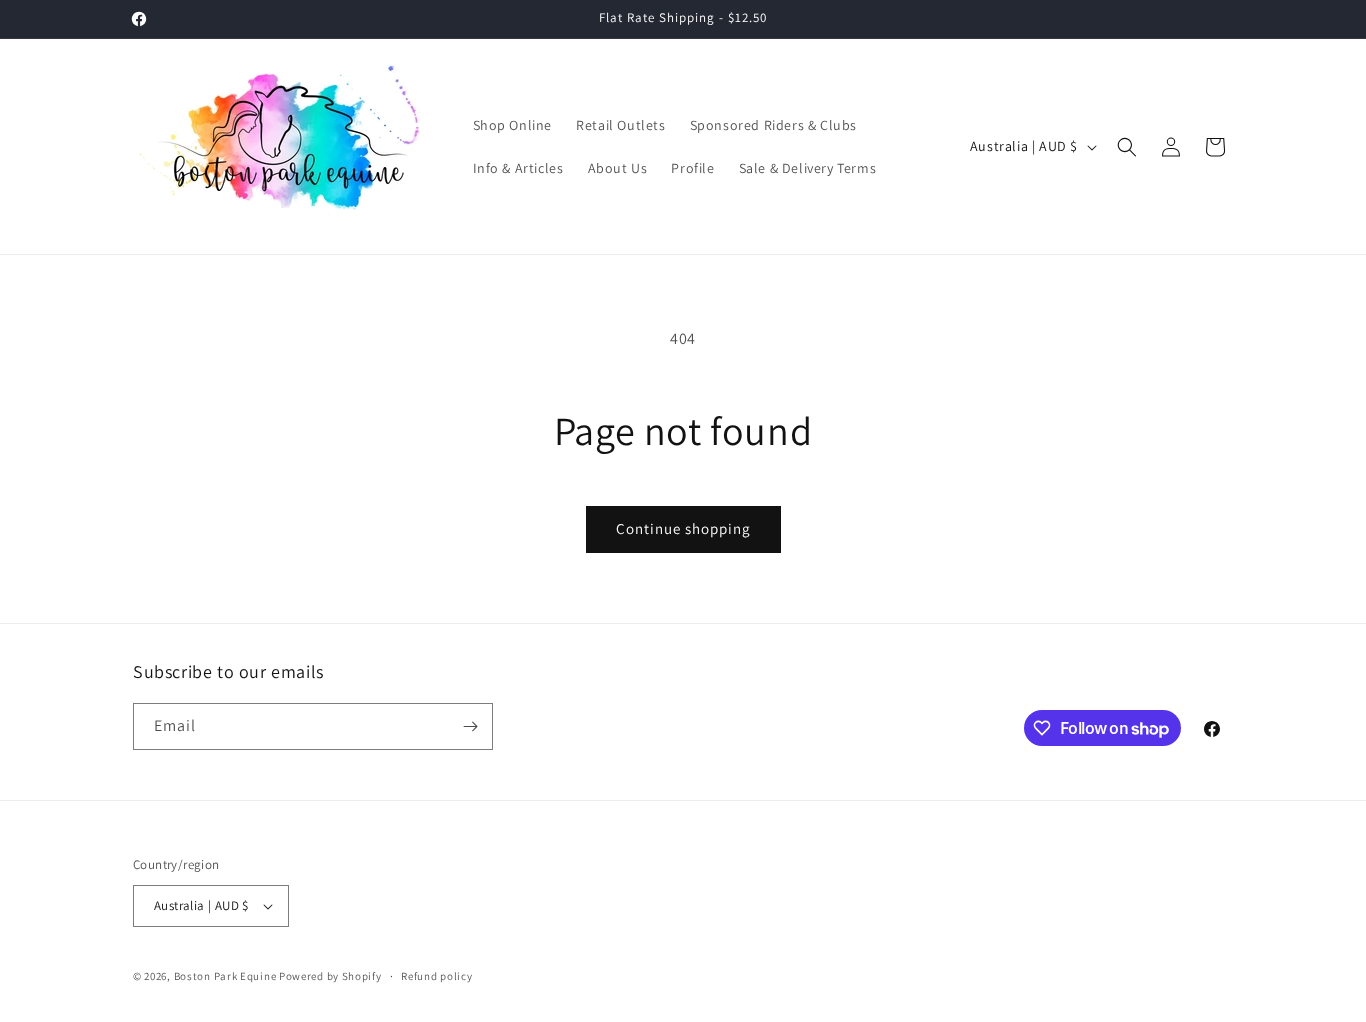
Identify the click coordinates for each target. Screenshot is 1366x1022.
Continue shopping (683, 528)
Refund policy (436, 976)
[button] (1127, 147)
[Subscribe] (470, 726)
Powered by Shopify (330, 976)
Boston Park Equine (225, 976)
